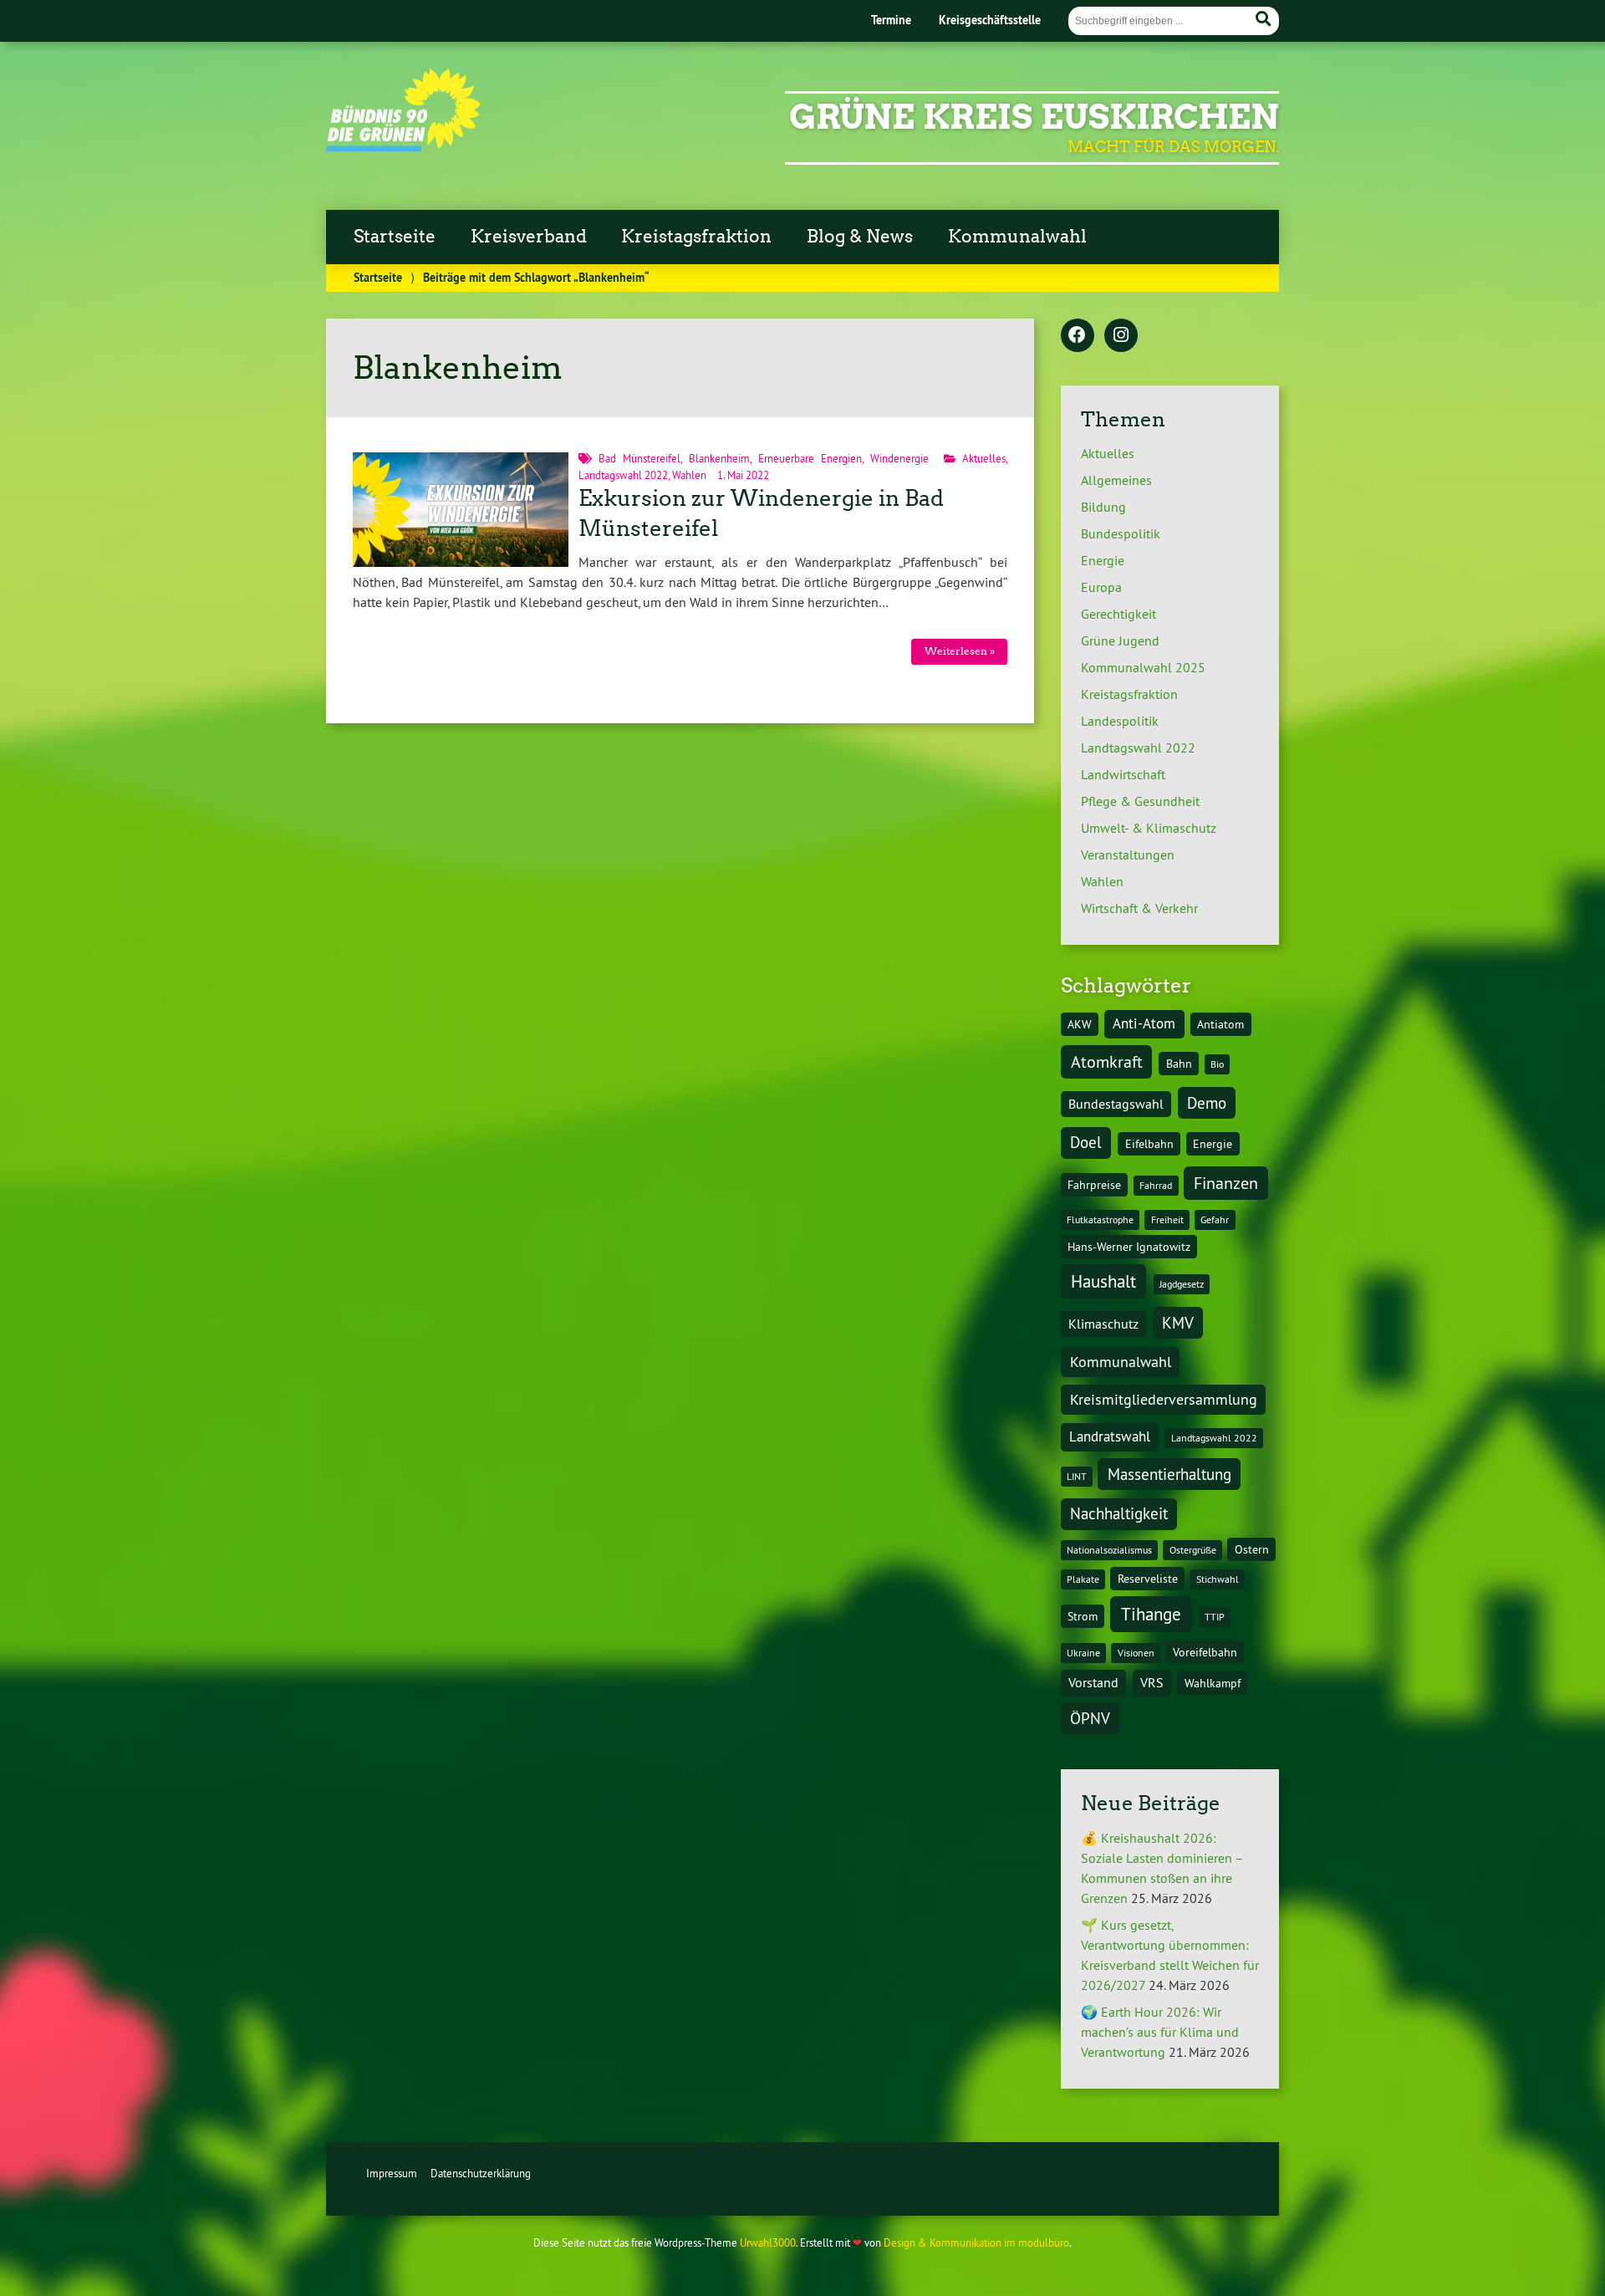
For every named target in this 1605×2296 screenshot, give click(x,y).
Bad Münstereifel (639, 458)
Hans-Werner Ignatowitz (1129, 1247)
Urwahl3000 (768, 2242)
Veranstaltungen (1128, 855)
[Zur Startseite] (403, 146)
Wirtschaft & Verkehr (1139, 908)
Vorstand (1093, 1682)
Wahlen (689, 475)
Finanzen (1226, 1183)
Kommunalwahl (1017, 237)
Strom (1083, 1616)
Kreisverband (529, 237)
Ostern (1252, 1549)
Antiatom (1220, 1024)
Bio (1217, 1064)
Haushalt (1103, 1281)
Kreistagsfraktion (696, 237)
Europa (1101, 587)
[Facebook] (1078, 336)
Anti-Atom (1144, 1023)
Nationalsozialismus (1109, 1550)
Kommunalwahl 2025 (1143, 667)
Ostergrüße (1193, 1550)
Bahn (1179, 1064)
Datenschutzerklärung (481, 2173)
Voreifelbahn (1205, 1652)
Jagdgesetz (1182, 1284)
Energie (1103, 560)
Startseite (395, 237)
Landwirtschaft (1123, 774)
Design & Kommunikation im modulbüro (976, 2242)
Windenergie (899, 458)
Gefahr (1215, 1219)
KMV (1178, 1323)
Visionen (1136, 1653)
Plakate (1083, 1579)
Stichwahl (1218, 1579)
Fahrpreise (1094, 1185)
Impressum (392, 2173)
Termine (891, 20)
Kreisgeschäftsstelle (990, 20)
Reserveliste (1148, 1579)
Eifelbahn (1149, 1144)
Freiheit (1167, 1219)
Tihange (1151, 1614)
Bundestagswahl (1116, 1104)
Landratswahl (1110, 1436)
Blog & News (860, 237)
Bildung (1103, 507)
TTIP (1215, 1617)
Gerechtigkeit (1118, 614)
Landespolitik (1120, 721)
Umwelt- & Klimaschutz (1149, 828)
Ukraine (1083, 1653)
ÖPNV (1090, 1718)
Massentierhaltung (1169, 1474)
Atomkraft (1107, 1061)
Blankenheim (719, 458)
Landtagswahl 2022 (623, 475)
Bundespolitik (1121, 533)
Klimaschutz (1103, 1324)
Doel (1086, 1142)
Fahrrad (1156, 1185)
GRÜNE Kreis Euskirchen (1034, 117)
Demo (1207, 1103)
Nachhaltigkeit (1119, 1513)
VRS (1152, 1682)
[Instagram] (1121, 336)
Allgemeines (1116, 480)
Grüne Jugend (1120, 640)
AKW (1080, 1024)
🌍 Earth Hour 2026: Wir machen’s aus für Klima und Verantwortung (1160, 2032)
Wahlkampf (1213, 1683)
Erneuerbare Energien (810, 458)
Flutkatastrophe (1100, 1219)
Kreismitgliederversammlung (1164, 1399)
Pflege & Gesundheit (1140, 801)
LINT (1077, 1476)
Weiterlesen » (960, 651)
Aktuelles (984, 458)
